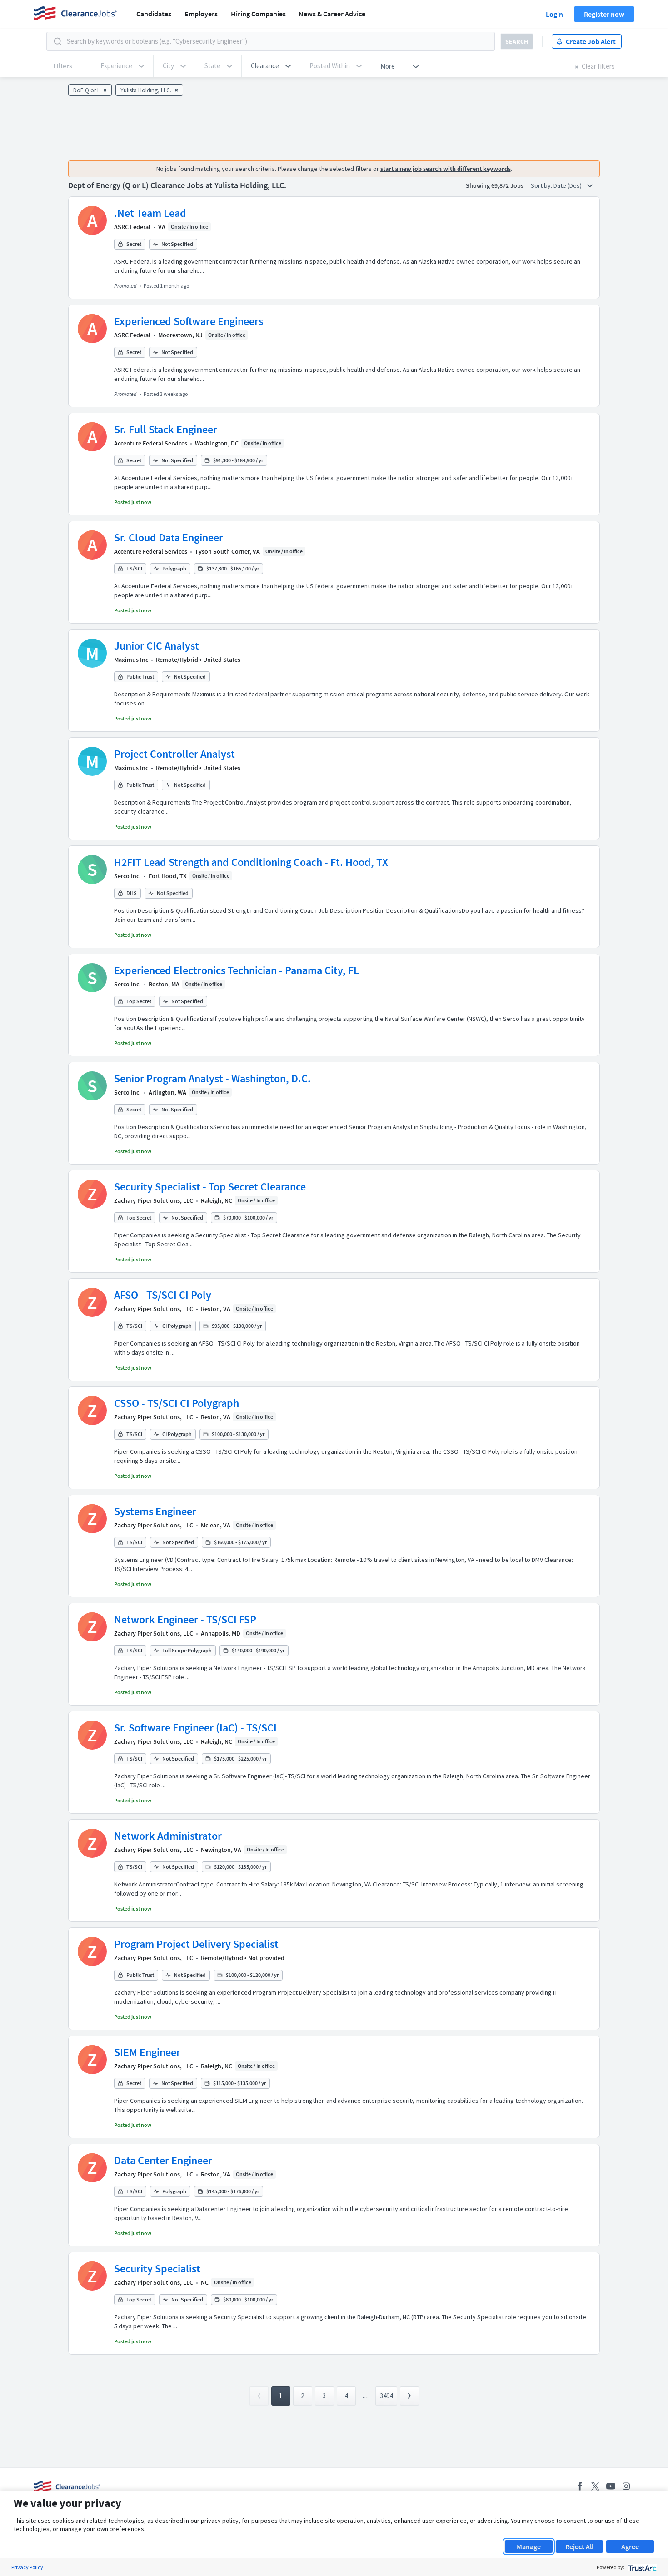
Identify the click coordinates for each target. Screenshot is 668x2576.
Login (554, 14)
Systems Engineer (155, 1511)
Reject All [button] (579, 2546)
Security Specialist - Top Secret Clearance (210, 1187)
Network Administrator (168, 1836)
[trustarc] (641, 2567)
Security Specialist (157, 2268)
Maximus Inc (131, 660)
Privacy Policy (27, 2567)
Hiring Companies (258, 14)
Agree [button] (630, 2546)
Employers (201, 14)
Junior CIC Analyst (157, 646)
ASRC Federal (132, 227)
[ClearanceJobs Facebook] (580, 2486)
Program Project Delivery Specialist (196, 1944)
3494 (386, 2396)
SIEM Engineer (147, 2052)
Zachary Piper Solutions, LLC (154, 1200)
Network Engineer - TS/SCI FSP (185, 1619)
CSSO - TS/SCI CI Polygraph (177, 1403)
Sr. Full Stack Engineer (166, 429)
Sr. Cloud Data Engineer (169, 538)
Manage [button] (529, 2546)
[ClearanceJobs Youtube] (611, 2486)
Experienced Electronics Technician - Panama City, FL (237, 970)
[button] (271, 66)
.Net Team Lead (150, 213)
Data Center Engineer (163, 2160)
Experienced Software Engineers (189, 321)
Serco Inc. (127, 876)
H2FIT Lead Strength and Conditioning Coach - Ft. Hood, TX (251, 862)
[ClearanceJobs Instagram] (626, 2486)
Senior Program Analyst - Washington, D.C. (212, 1078)
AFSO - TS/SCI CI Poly (163, 1295)
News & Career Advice (332, 14)
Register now (604, 14)
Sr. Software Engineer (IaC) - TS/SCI (195, 1728)
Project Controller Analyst (174, 754)
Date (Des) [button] (568, 185)
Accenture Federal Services (151, 443)
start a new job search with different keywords (446, 169)
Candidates (154, 14)
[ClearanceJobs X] (595, 2486)
